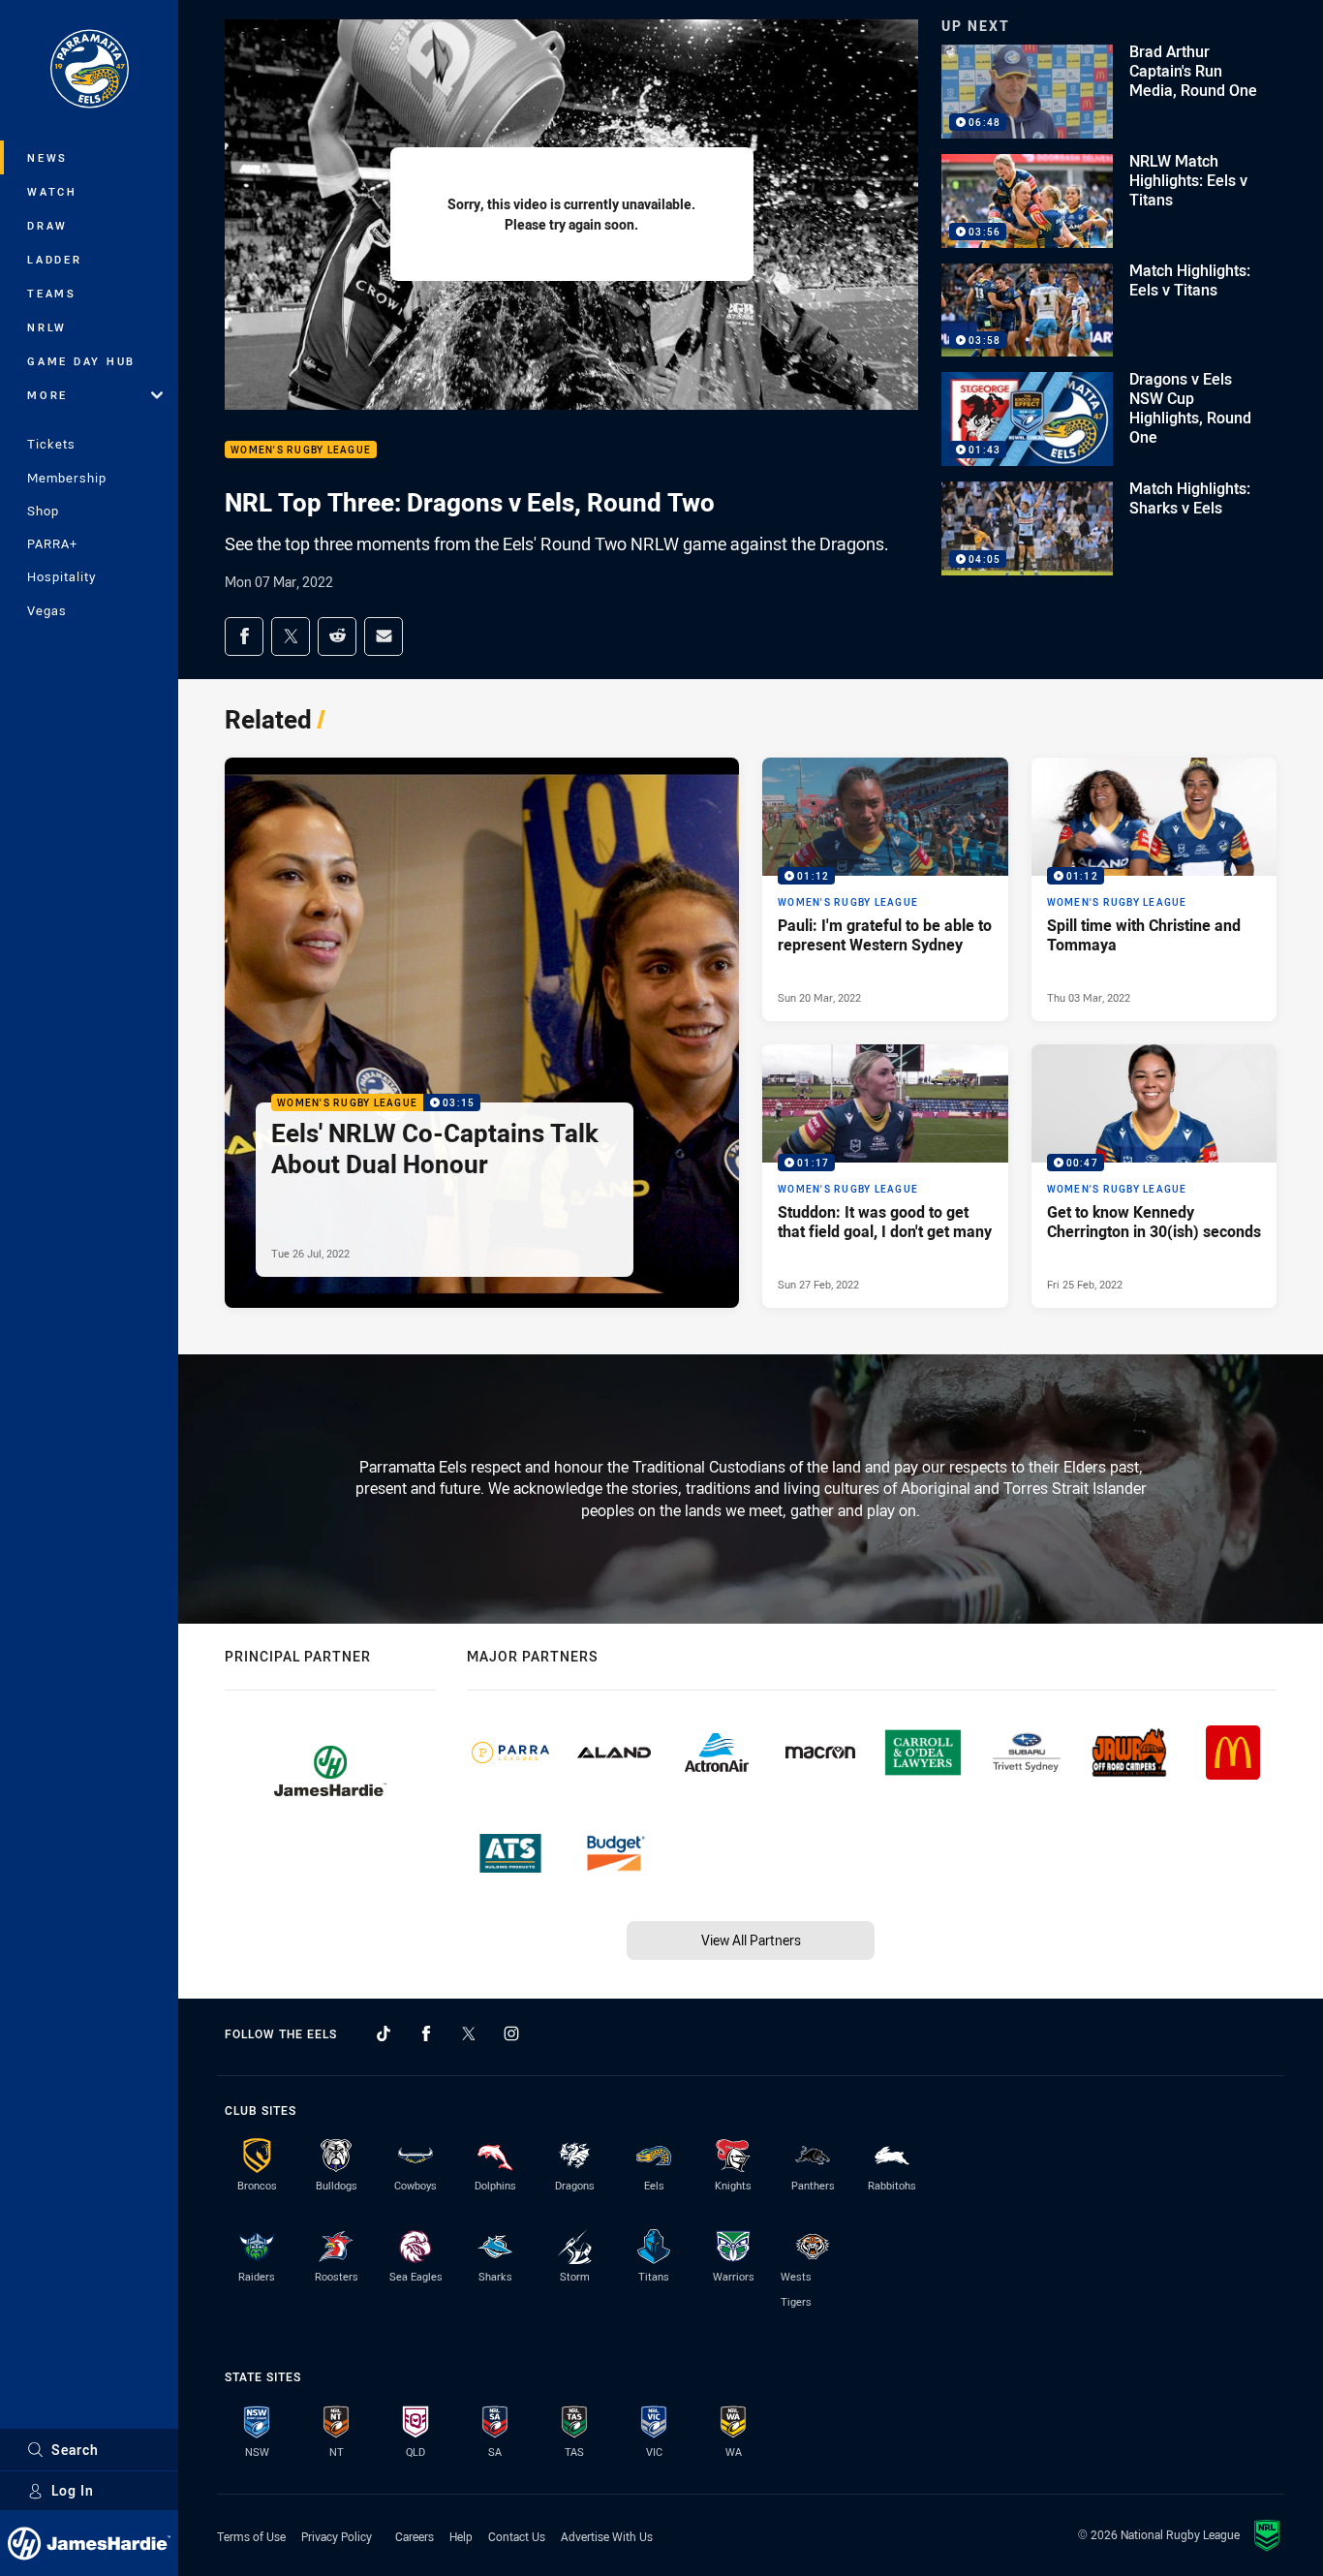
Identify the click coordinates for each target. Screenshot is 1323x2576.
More (47, 395)
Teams (52, 293)
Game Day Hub (81, 361)
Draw (47, 225)
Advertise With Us (607, 2536)
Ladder (55, 259)
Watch (52, 191)
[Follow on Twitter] (469, 2033)
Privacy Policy (337, 2536)
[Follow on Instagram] (511, 2033)
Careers (415, 2536)
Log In (73, 2490)
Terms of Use (251, 2536)
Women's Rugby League (301, 450)
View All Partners (751, 1940)
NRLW (47, 327)
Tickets (51, 444)
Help (461, 2536)
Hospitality (62, 576)
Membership (67, 478)
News (47, 157)
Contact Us (517, 2536)
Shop (43, 511)
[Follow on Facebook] (426, 2033)
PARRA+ (52, 543)
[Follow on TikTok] (384, 2033)
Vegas (47, 610)
